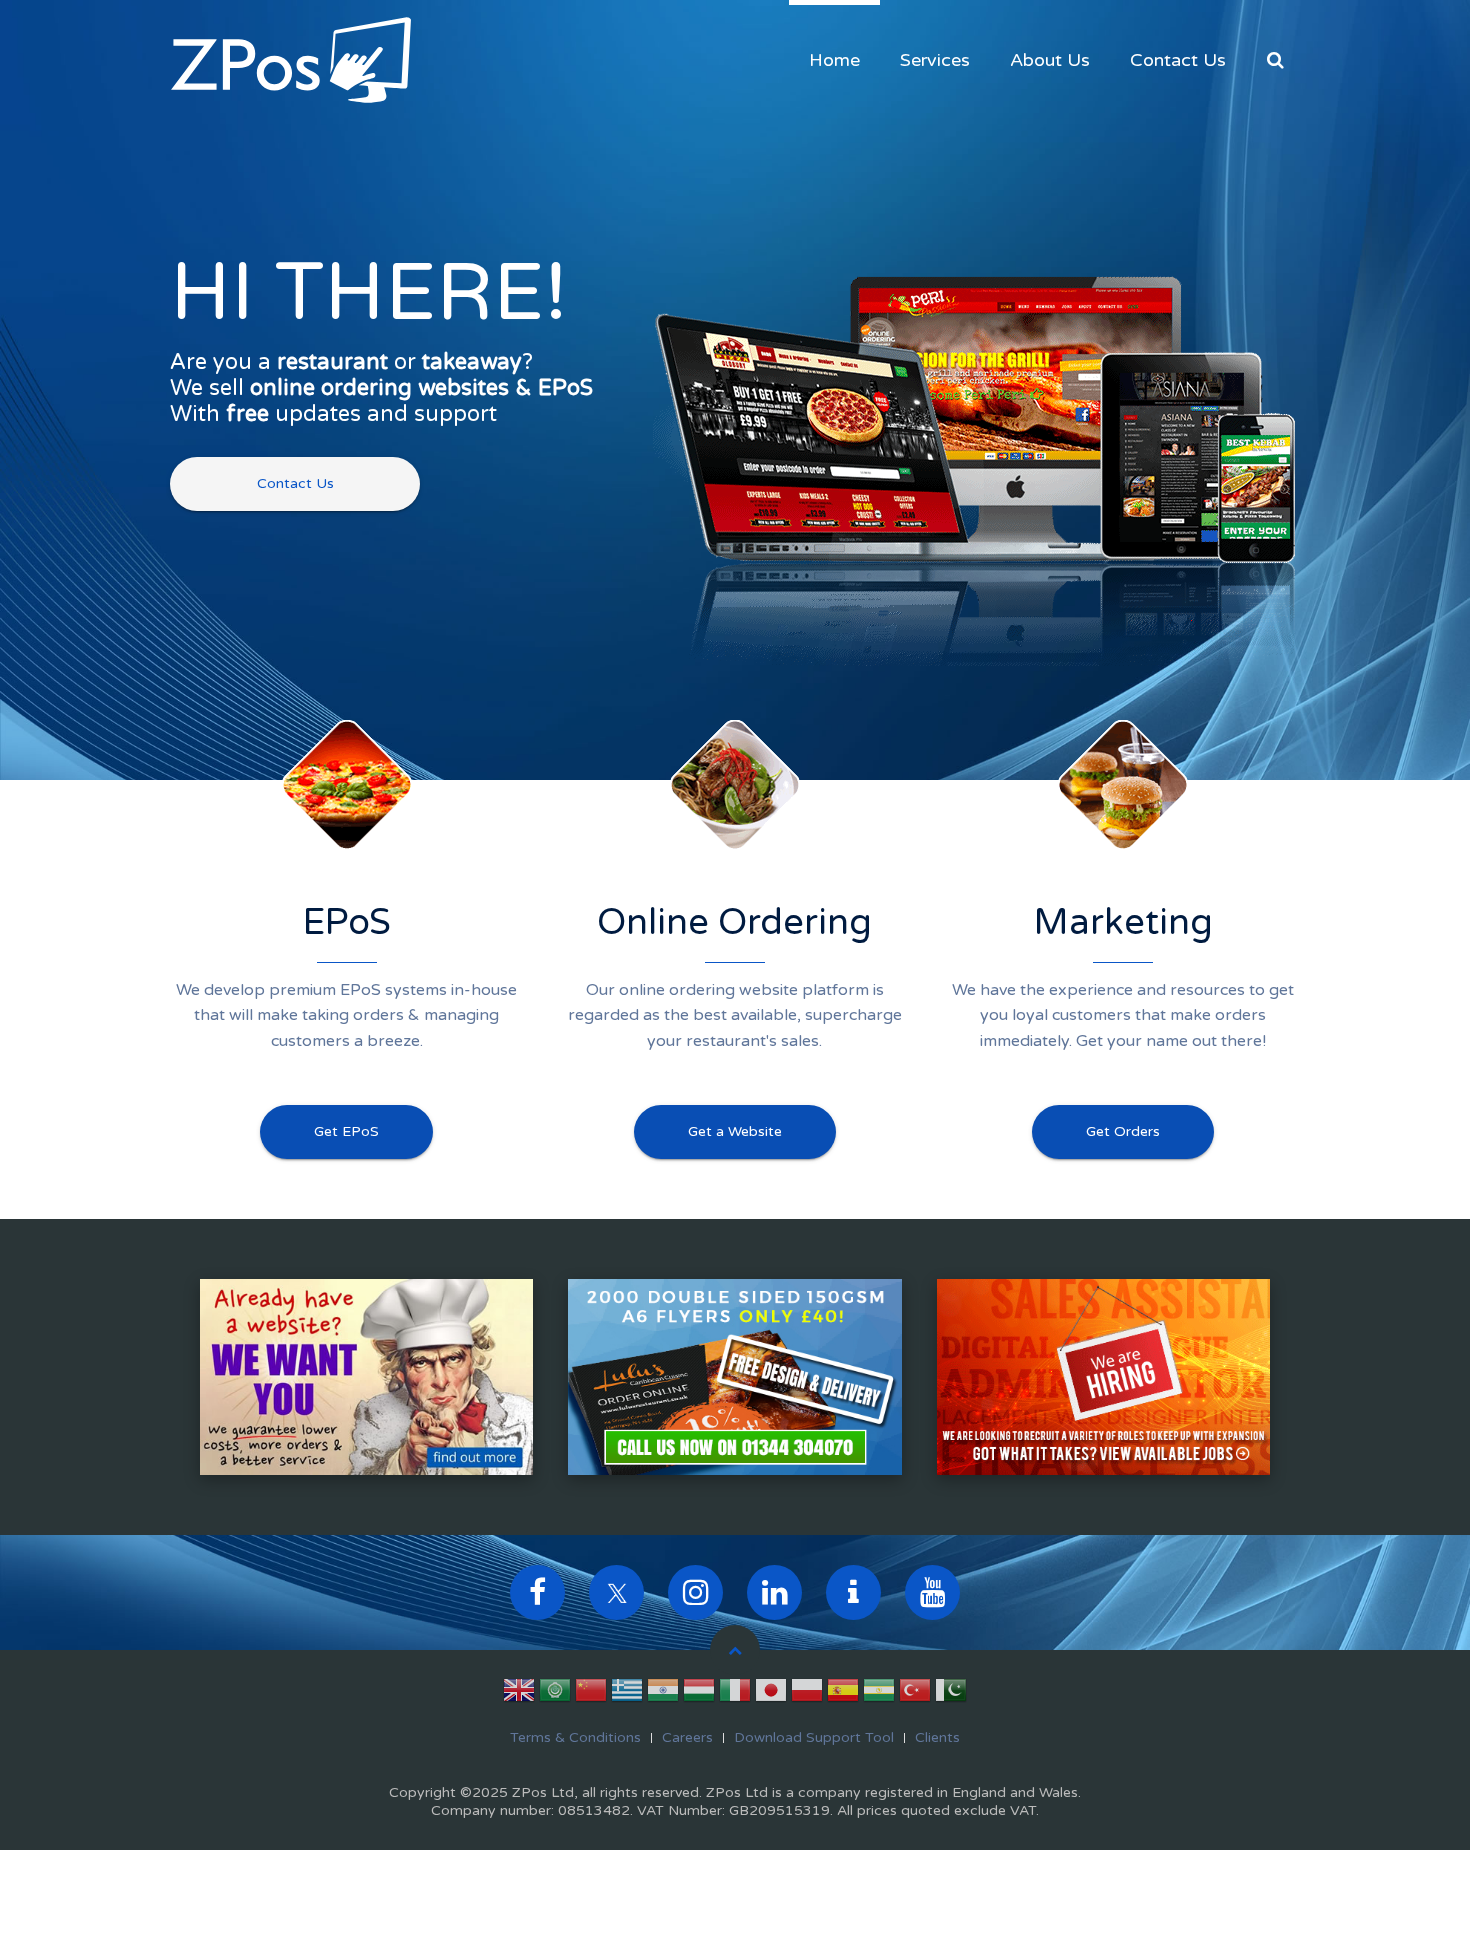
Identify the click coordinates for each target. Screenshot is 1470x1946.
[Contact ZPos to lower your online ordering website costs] (366, 1376)
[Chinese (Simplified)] (591, 1694)
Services (935, 60)
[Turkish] (915, 1694)
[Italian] (735, 1694)
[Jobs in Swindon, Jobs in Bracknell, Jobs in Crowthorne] (1103, 1376)
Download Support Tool (814, 1737)
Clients (937, 1737)
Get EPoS (346, 1131)
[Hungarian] (699, 1694)
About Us (1050, 60)
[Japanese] (771, 1694)
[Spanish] (843, 1694)
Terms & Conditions (575, 1737)
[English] (519, 1694)
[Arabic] (555, 1694)
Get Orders (1123, 1131)
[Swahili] (879, 1694)
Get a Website (735, 1131)
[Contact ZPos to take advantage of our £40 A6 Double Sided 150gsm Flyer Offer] (734, 1376)
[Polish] (807, 1694)
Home (834, 60)
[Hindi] (663, 1694)
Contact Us (1178, 60)
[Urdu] (951, 1694)
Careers (687, 1737)
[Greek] (627, 1694)
